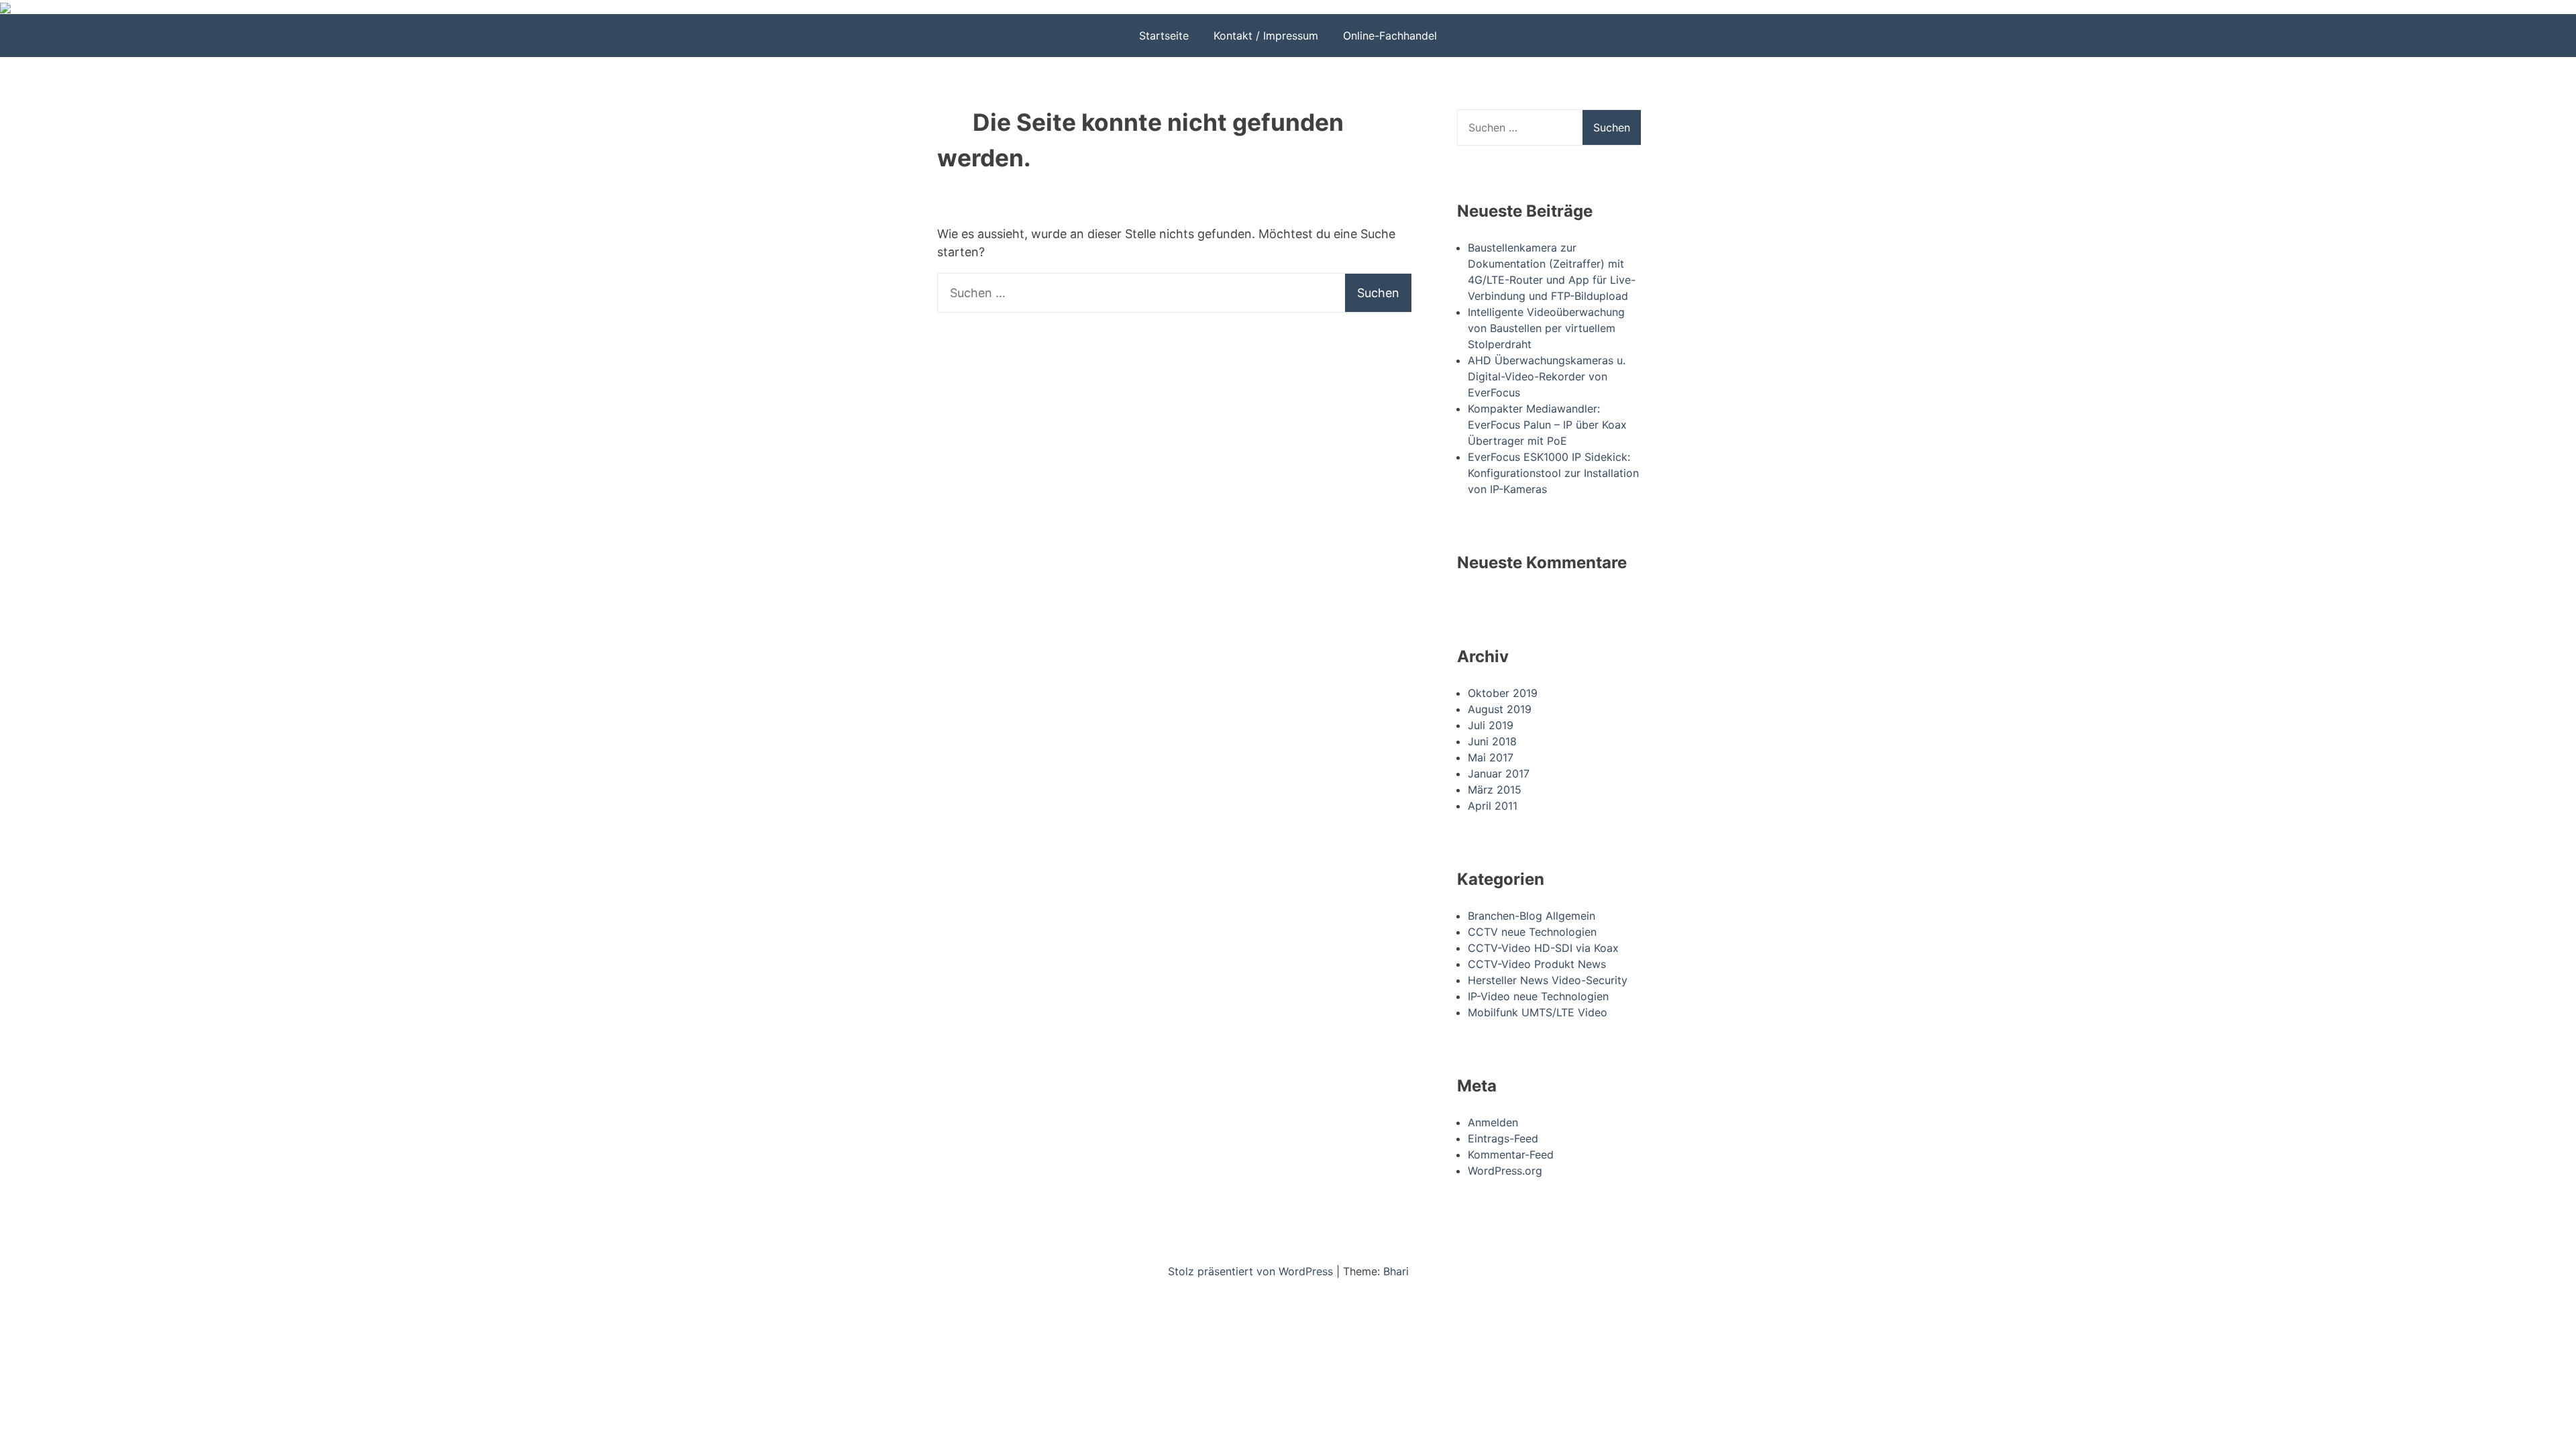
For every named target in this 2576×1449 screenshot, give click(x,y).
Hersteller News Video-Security (1548, 980)
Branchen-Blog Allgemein (1532, 916)
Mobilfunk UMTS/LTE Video (1538, 1012)
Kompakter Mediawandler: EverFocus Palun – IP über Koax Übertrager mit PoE (1547, 425)
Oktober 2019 (1503, 693)
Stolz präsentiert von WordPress (1252, 1271)
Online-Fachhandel (1390, 36)
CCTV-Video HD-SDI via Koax (1543, 948)
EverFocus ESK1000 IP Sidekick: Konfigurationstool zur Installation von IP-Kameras (1553, 473)
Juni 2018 (1492, 741)
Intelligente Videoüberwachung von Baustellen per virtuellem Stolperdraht (1546, 328)
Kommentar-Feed (1511, 1155)
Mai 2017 (1491, 757)
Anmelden (1493, 1122)
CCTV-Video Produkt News (1537, 964)
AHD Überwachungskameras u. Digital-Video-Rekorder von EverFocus (1547, 376)
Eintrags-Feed (1503, 1138)
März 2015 (1495, 790)
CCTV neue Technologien (1532, 932)
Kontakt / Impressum (1266, 36)
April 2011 (1493, 806)
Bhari (1396, 1271)
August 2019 (1500, 709)
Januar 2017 (1499, 773)
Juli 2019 (1491, 725)
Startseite (1164, 36)
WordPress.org (1505, 1171)
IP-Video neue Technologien (1538, 996)
